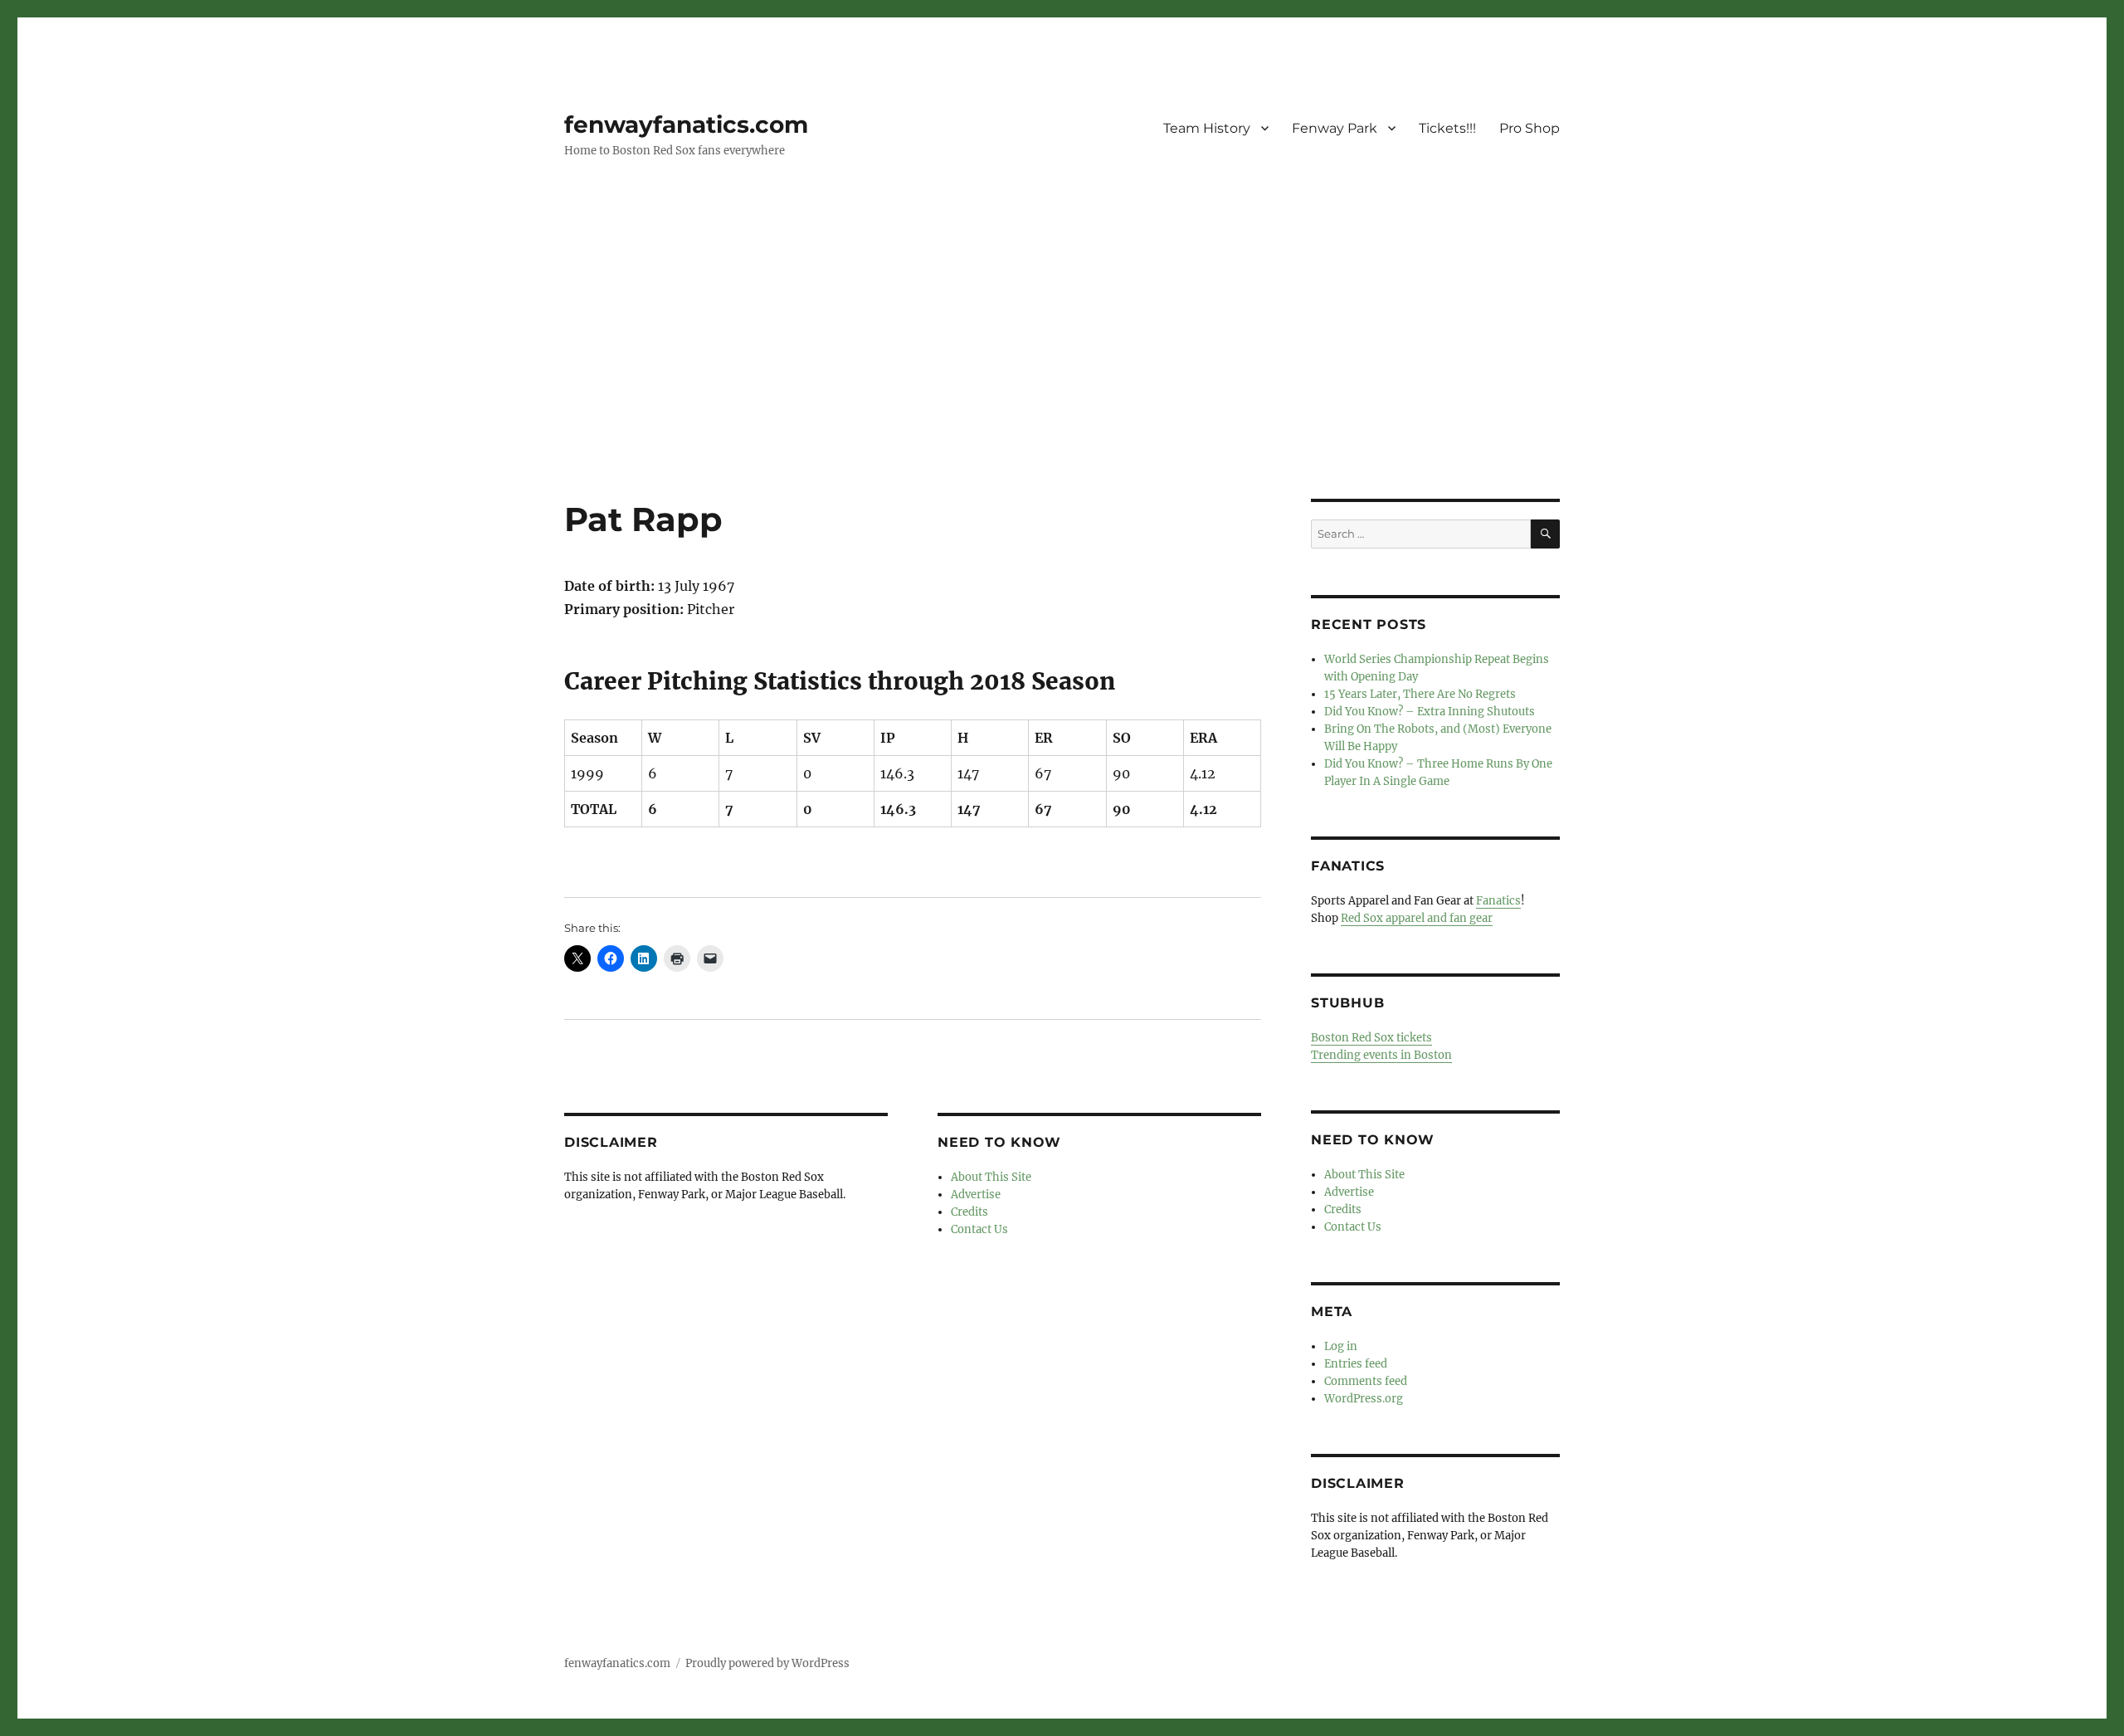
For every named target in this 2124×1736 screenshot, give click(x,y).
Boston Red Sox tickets (1371, 1038)
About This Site (991, 1177)
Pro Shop (1530, 128)
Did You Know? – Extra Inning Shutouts (1430, 712)
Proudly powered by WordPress (767, 1663)
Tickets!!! (1447, 128)
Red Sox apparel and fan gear (1417, 918)
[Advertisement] (1062, 376)
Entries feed (1356, 1364)
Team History (1207, 128)
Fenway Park (1335, 128)
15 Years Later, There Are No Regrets (1420, 694)
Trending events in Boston (1381, 1055)
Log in (1341, 1346)
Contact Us (979, 1229)
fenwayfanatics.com (686, 124)
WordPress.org (1364, 1399)
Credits (969, 1212)
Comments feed (1366, 1381)
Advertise (976, 1195)
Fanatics (1498, 901)
